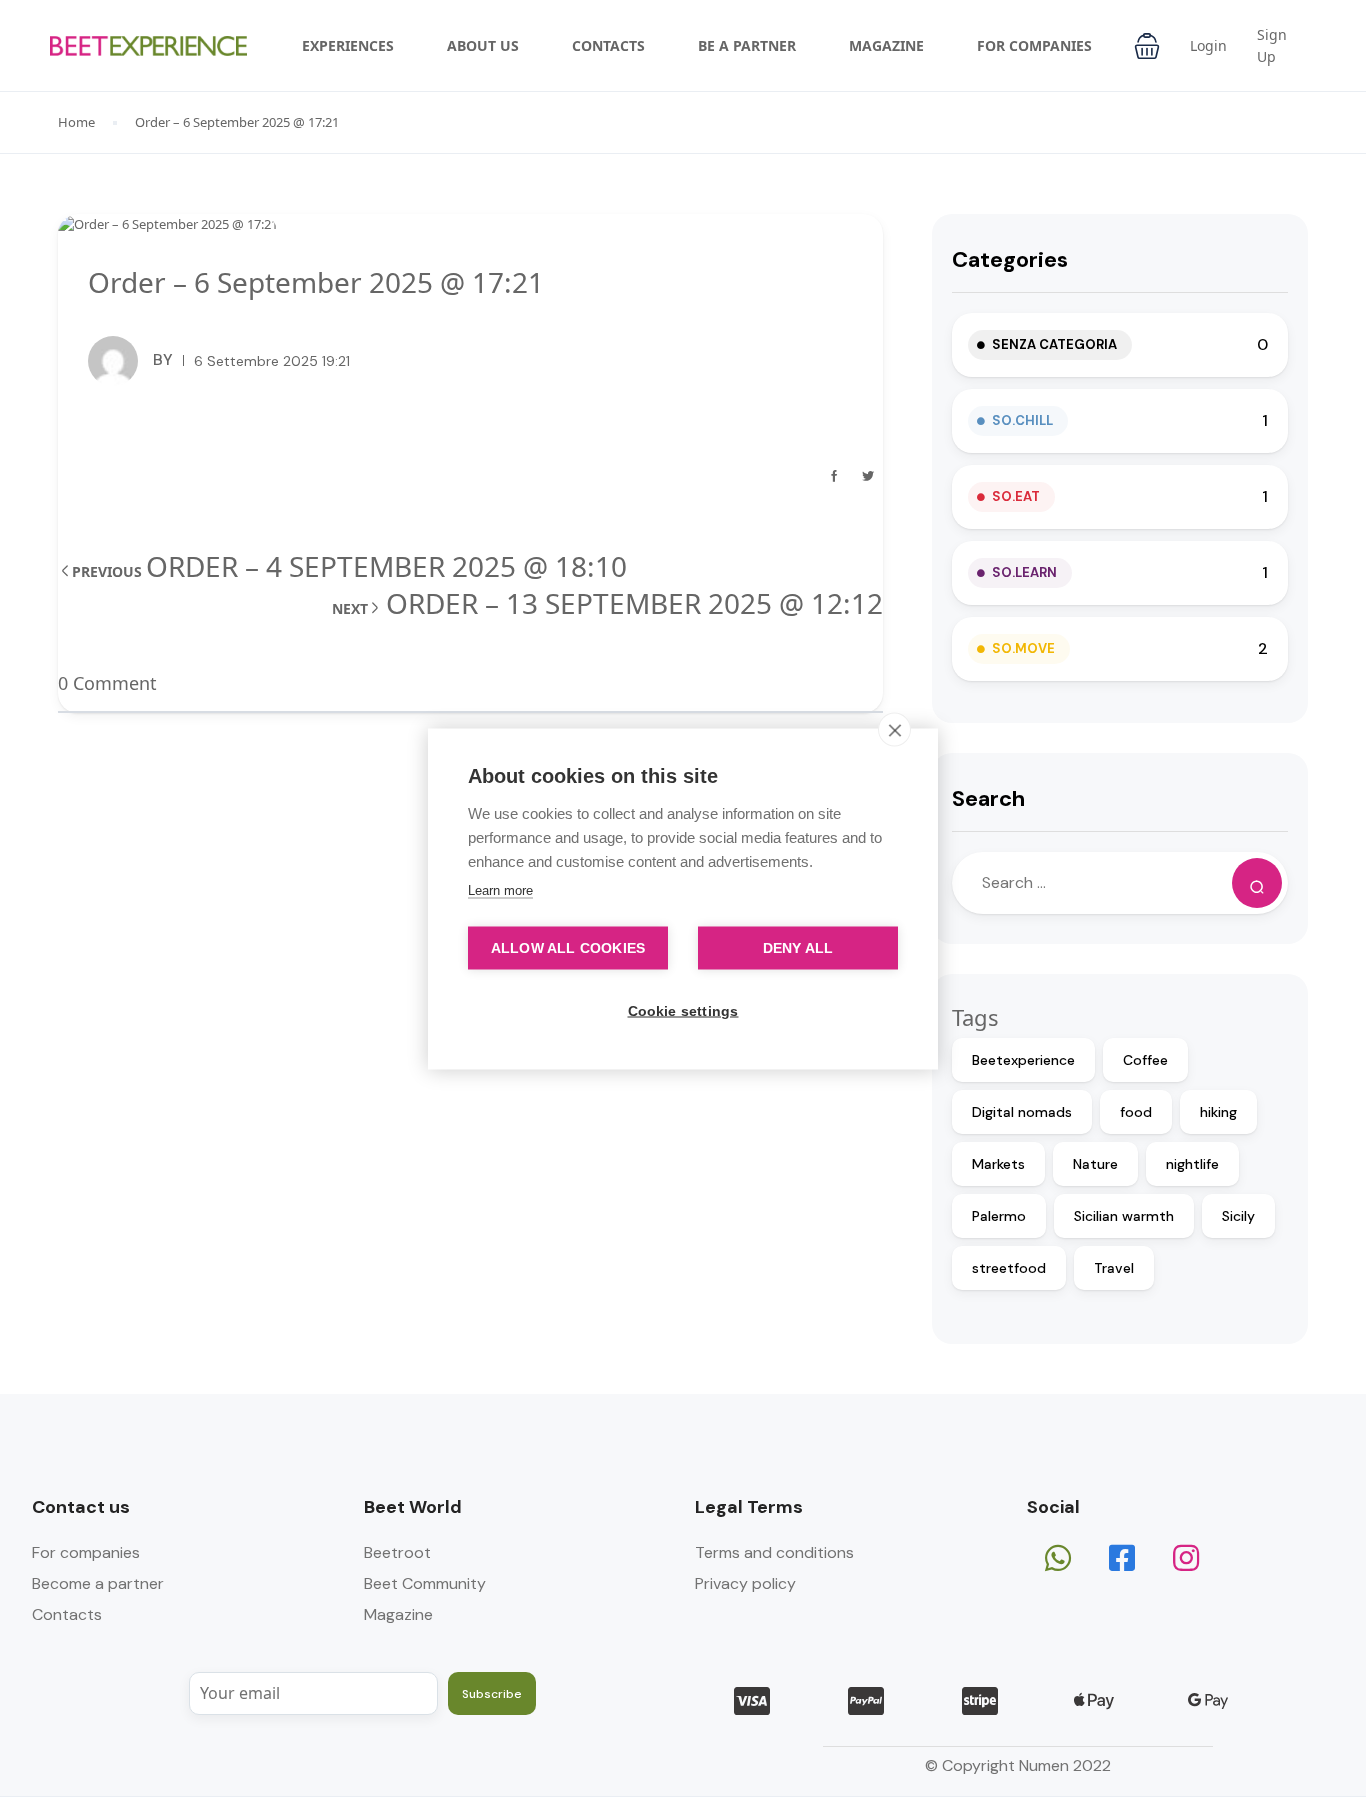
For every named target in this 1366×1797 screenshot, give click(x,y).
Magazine (886, 45)
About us (483, 45)
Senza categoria (1054, 344)
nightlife (1192, 1164)
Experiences (348, 45)
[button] (1147, 46)
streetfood (1009, 1268)
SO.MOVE (1023, 648)
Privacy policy (745, 1583)
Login (1208, 45)
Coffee (1145, 1060)
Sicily (1238, 1216)
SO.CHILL (1022, 420)
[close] (894, 729)
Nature (1095, 1164)
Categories (1010, 259)
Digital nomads (1022, 1112)
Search (988, 798)
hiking (1218, 1112)
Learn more (500, 889)
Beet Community (425, 1583)
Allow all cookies (568, 947)
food (1136, 1112)
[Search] (1257, 883)
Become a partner (98, 1583)
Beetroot (397, 1552)
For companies (1034, 45)
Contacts (608, 45)
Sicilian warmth (1124, 1216)
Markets (998, 1164)
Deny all (798, 947)
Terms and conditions (774, 1552)
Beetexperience (1023, 1060)
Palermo (999, 1216)
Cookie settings (683, 1010)
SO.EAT (1016, 496)
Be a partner (747, 45)
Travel (1114, 1268)
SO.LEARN (1024, 572)
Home (76, 122)
